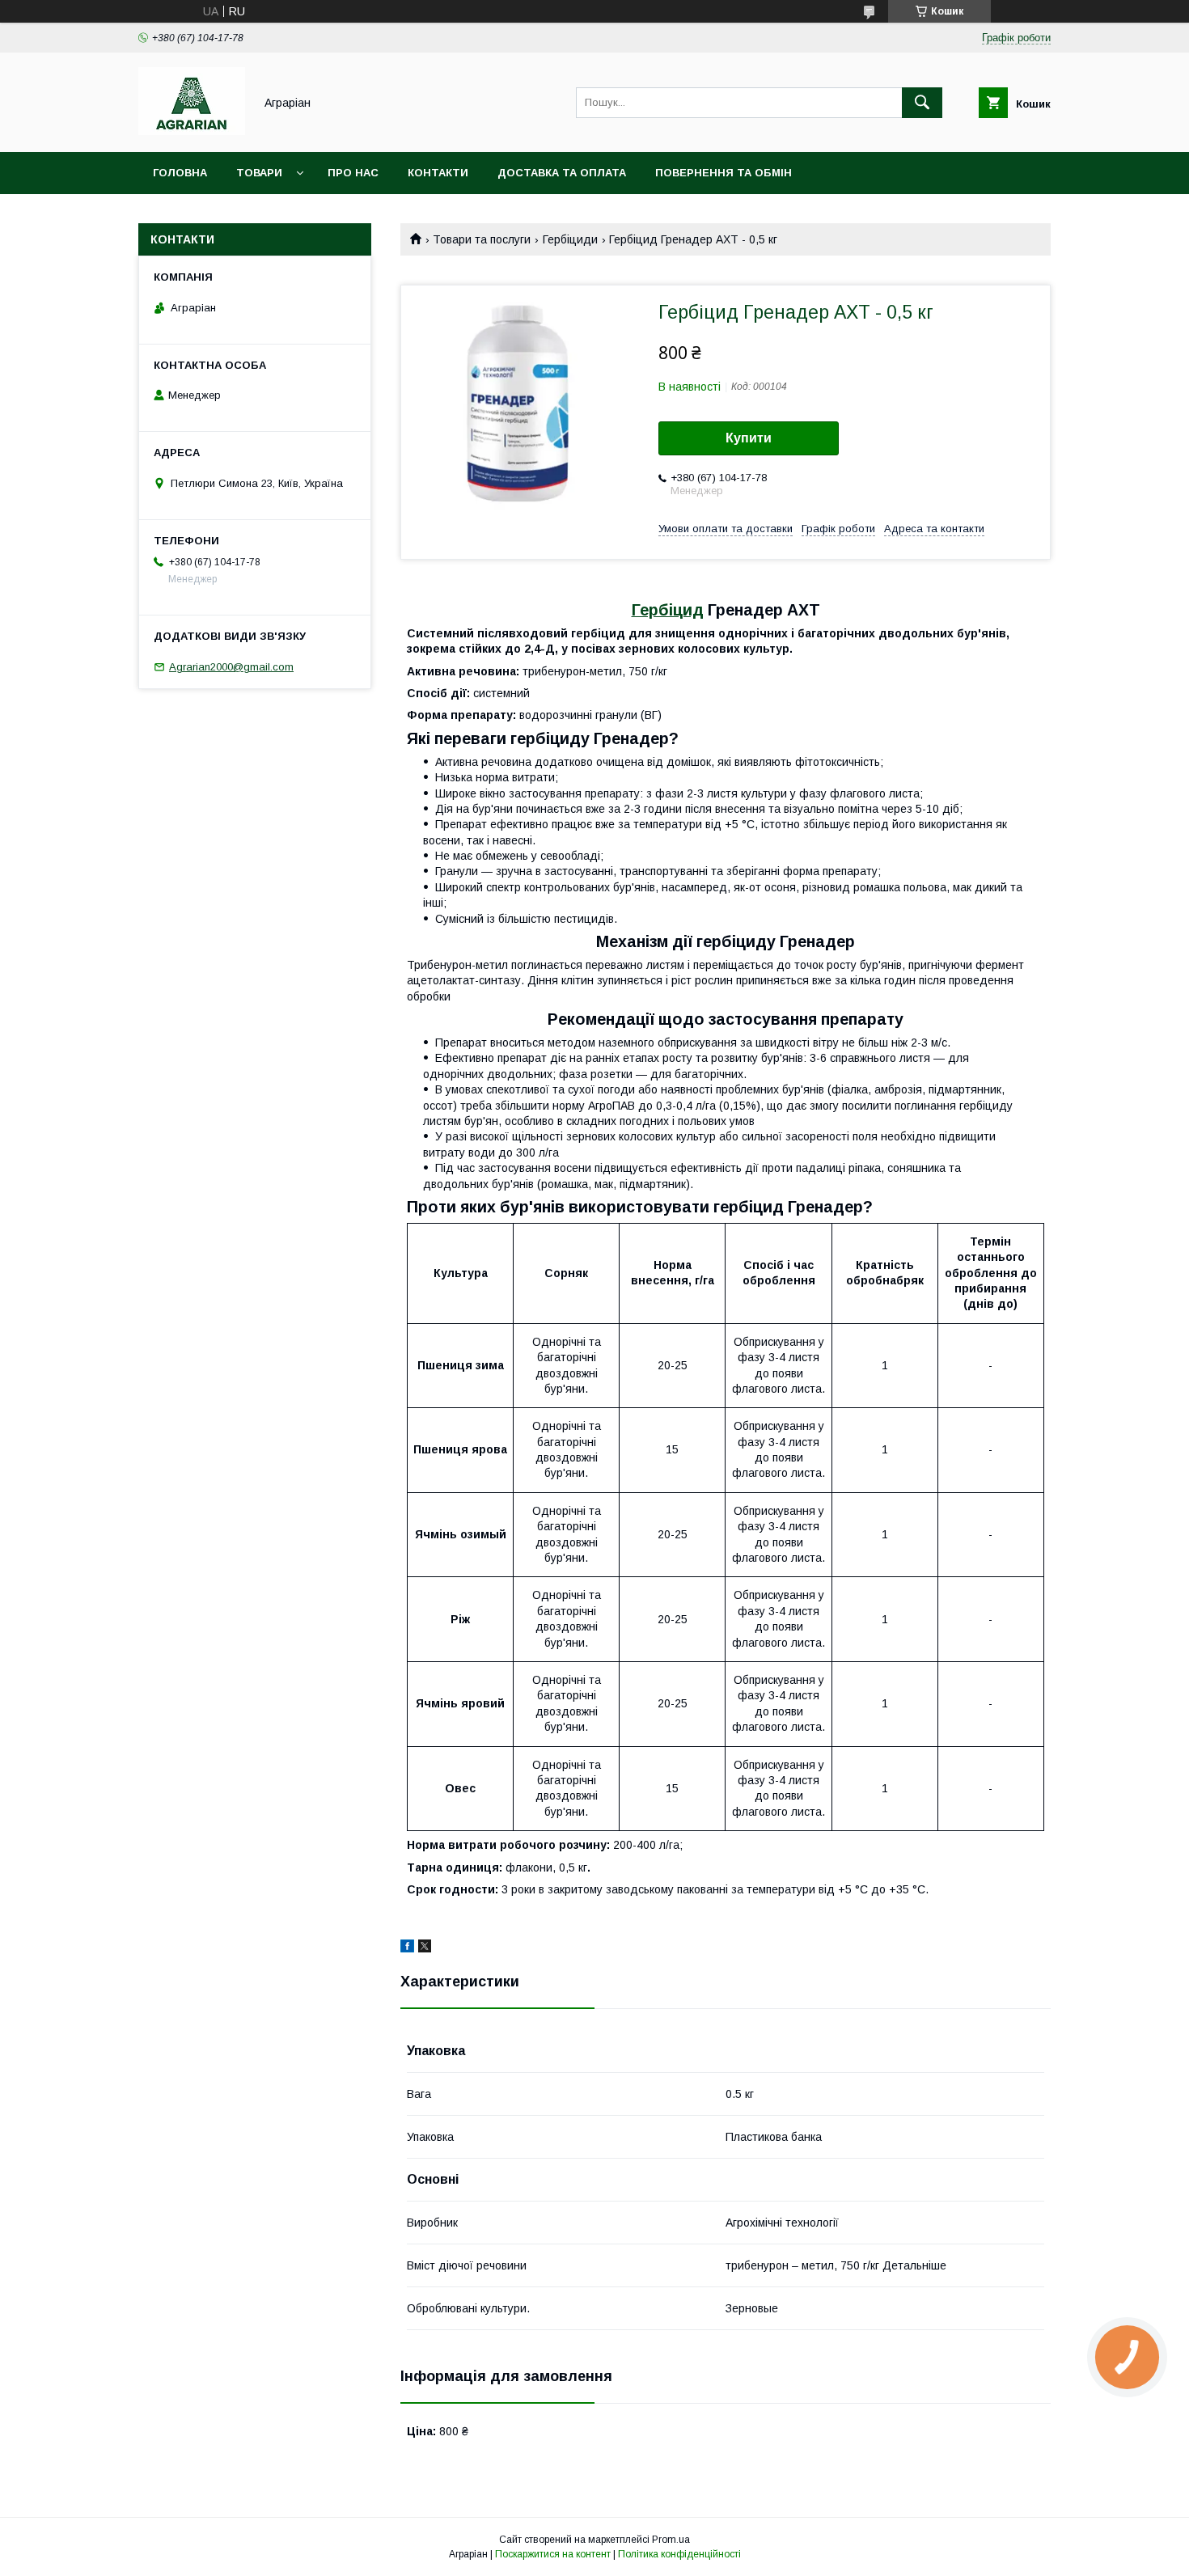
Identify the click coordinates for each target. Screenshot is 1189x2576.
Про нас (353, 173)
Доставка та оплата (562, 173)
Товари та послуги (482, 239)
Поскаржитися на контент (553, 2554)
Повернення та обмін (724, 173)
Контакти (438, 173)
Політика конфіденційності (679, 2554)
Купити (749, 438)
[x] (425, 1948)
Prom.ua (671, 2540)
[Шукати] (922, 103)
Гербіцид (668, 610)
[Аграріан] (192, 131)
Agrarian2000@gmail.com (231, 667)
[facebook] (407, 1948)
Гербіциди (570, 239)
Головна (180, 173)
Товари (259, 173)
